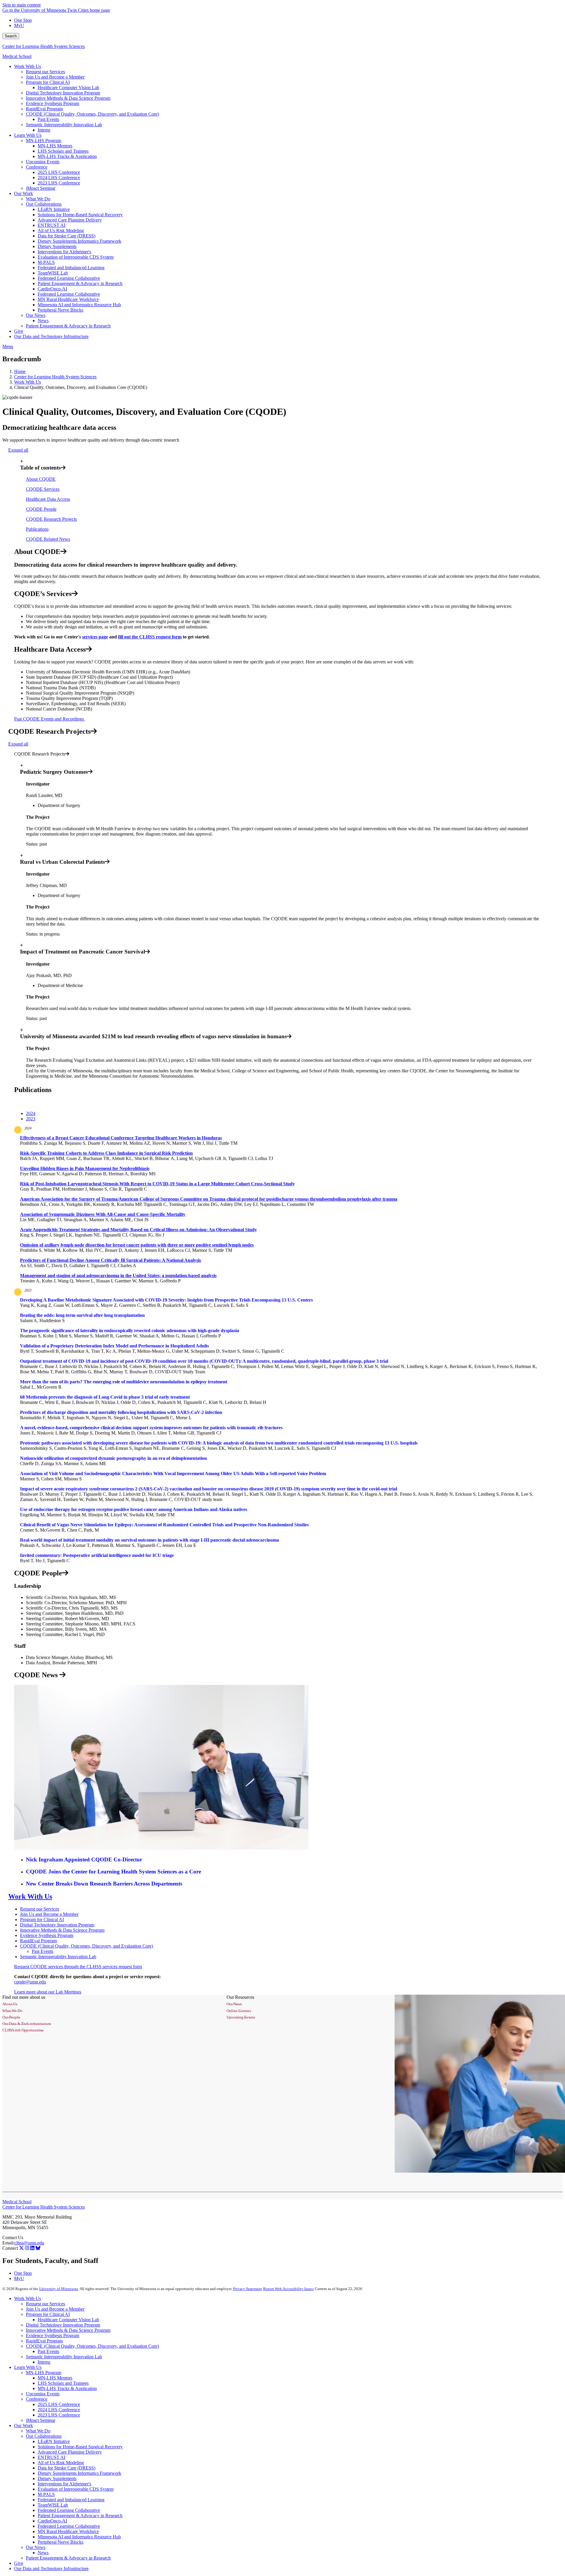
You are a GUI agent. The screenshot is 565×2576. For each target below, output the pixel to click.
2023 (28, 1290)
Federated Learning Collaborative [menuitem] (69, 278)
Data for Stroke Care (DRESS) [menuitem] (67, 236)
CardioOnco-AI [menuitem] (52, 289)
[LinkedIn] (32, 2248)
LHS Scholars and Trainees (63, 2383)
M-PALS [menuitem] (46, 262)
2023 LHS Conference (59, 2415)
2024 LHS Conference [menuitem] (59, 178)
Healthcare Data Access (48, 499)
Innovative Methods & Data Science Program (62, 1930)
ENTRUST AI (51, 2457)
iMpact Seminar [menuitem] (41, 188)
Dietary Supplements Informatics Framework (79, 2473)
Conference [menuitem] (37, 167)
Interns (44, 2362)
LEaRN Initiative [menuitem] (54, 209)
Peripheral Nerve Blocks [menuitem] (60, 310)
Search (11, 36)
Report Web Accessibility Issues (288, 2289)
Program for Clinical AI (42, 1919)
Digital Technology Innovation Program (57, 1925)
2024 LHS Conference (59, 2410)
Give (19, 2563)
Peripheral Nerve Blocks (60, 2542)
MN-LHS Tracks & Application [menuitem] (67, 156)
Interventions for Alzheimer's (64, 2484)
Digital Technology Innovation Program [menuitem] (63, 93)
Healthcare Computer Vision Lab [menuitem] (68, 88)
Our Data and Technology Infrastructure (51, 2568)
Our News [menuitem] (36, 315)
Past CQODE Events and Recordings (50, 719)
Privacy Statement (247, 2289)
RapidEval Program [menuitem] (44, 109)
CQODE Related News (48, 539)
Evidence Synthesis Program (47, 1935)
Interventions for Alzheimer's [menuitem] (64, 252)
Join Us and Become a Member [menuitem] (55, 77)
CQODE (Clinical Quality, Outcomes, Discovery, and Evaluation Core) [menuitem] (92, 114)
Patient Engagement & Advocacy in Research (80, 2516)
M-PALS (46, 2494)
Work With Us (28, 382)
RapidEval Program (38, 1941)
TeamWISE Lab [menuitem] (53, 273)
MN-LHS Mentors (55, 2378)
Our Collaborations (44, 2436)
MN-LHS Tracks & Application (67, 2388)
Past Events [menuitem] (48, 119)
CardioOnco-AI (52, 2521)
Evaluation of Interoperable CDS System (76, 2489)
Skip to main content (21, 5)
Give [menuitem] (19, 331)
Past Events (43, 1951)
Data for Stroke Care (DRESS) (67, 2468)
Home (20, 371)
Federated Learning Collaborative (69, 2510)
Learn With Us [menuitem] (28, 135)
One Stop (23, 20)
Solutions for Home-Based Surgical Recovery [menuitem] (80, 215)
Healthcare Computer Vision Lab (68, 2320)
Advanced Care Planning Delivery (70, 2452)
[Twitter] (21, 2248)
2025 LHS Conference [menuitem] (59, 172)
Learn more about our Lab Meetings (48, 1992)
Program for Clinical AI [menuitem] (48, 82)
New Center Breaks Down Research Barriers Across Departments (104, 1884)
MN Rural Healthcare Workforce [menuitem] (68, 299)
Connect (10, 2248)
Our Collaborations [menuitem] (44, 204)
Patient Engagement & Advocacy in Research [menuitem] (80, 283)
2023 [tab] (31, 1119)
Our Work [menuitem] (24, 193)
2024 (28, 1128)
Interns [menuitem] (44, 130)
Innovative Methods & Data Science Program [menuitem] (68, 98)
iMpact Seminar (41, 2420)
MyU (19, 25)
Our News (36, 2547)
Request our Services (40, 1909)
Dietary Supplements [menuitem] (57, 246)
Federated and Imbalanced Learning (71, 2500)
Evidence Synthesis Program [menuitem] (53, 103)
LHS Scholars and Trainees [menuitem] (63, 151)
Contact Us (13, 2238)
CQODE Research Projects (51, 519)
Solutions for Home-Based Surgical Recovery (80, 2447)
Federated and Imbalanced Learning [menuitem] (71, 268)
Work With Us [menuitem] (28, 66)
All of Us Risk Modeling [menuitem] (61, 231)
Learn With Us (28, 2367)
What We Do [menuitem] (38, 199)
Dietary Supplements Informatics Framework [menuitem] (79, 241)
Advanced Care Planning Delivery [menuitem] (70, 220)
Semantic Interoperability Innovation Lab (58, 1957)
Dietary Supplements (57, 2478)
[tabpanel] (282, 1205)
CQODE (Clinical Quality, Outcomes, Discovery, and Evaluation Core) (87, 1946)
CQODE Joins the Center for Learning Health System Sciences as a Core (113, 1872)
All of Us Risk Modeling (61, 2463)
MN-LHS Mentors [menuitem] (55, 146)
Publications (37, 529)
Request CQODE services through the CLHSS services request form (78, 1967)
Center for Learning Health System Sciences (44, 46)
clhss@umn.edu (29, 2243)
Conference (37, 2399)
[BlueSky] (38, 2248)
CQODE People (41, 509)
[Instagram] (27, 2248)
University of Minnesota (59, 2289)
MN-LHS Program (44, 2373)
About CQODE (41, 479)
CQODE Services (43, 489)
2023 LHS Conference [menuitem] (59, 183)
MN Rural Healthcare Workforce (68, 2531)
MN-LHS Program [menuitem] (44, 140)
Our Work (24, 2426)
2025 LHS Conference (59, 2404)
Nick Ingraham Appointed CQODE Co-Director (84, 1859)
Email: (8, 2243)
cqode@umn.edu (30, 1982)
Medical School (17, 56)
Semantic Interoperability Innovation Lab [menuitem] (64, 125)
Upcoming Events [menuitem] (43, 162)
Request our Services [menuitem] (45, 72)
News (43, 2553)
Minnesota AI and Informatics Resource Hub (79, 2537)
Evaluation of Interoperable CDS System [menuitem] (76, 257)
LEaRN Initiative (54, 2441)
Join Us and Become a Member (49, 1914)
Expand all (18, 450)
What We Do (38, 2431)
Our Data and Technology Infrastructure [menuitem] (51, 336)
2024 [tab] (31, 1113)
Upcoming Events (43, 2394)
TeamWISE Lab (53, 2505)
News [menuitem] (43, 321)
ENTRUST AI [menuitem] (51, 225)
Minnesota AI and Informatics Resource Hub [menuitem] (79, 305)
